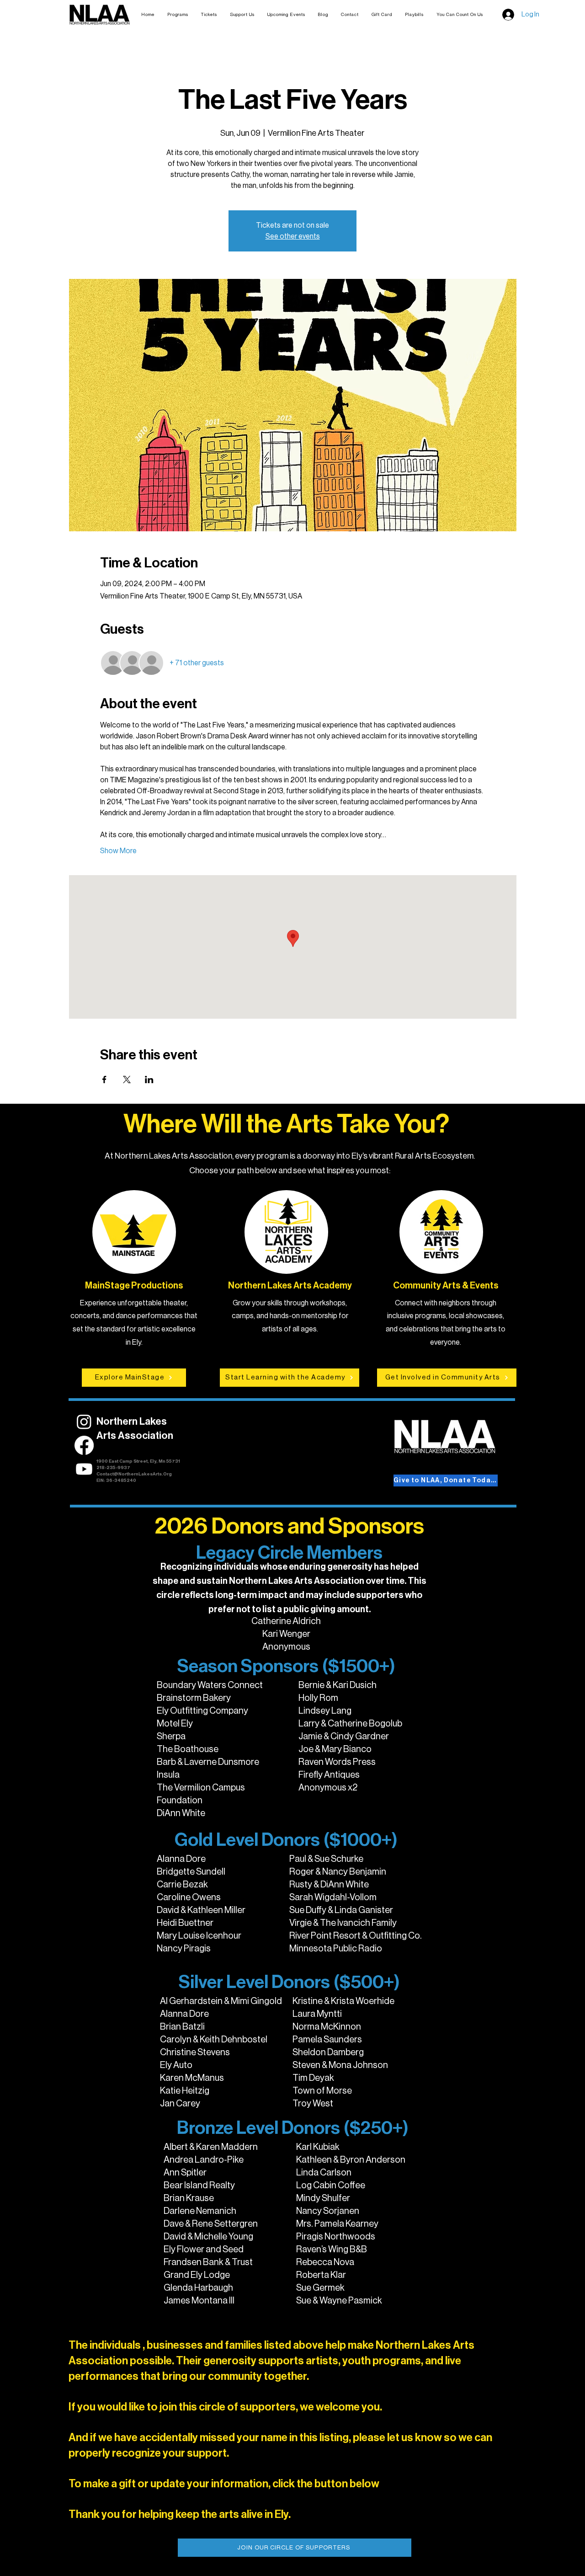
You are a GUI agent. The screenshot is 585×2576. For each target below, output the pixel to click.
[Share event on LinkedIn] (149, 1080)
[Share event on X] (127, 1080)
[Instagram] (84, 1422)
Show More (118, 851)
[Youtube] (84, 1469)
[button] (209, 15)
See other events (293, 236)
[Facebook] (84, 1445)
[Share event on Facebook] (104, 1080)
